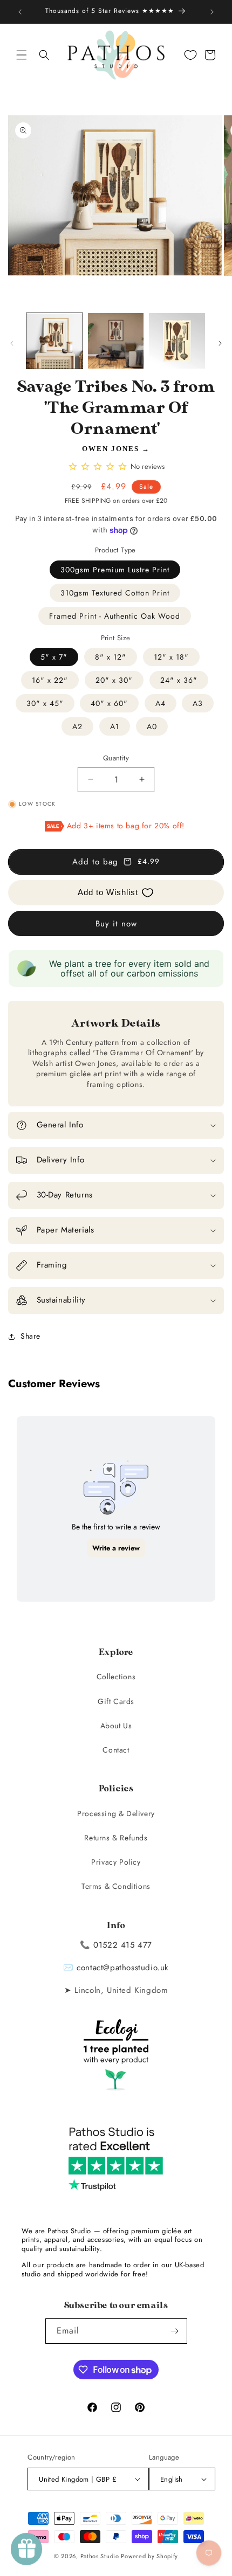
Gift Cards (116, 1701)
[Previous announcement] (20, 12)
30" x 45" (45, 703)
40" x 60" (109, 703)
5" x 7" (54, 657)
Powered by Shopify (149, 2556)
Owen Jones (111, 449)
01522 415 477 (123, 1945)
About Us (116, 1726)
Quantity (116, 758)
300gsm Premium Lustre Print (115, 570)
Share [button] (30, 1336)
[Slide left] (12, 343)
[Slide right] (220, 343)
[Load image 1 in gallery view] (54, 341)
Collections (116, 1677)
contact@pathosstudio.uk (123, 1968)
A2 (77, 726)
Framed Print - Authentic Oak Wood (115, 616)
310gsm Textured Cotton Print (115, 593)
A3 (198, 703)
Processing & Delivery (116, 1813)
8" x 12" (111, 657)
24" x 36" (179, 680)
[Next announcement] (212, 12)
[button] (22, 55)
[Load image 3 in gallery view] (177, 341)
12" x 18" (171, 657)
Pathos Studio (100, 2556)
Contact (116, 1750)
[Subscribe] (175, 2331)
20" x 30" (114, 680)
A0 (152, 726)
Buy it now (116, 924)
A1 (115, 726)
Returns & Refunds (116, 1838)
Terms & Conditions (116, 1886)
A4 (161, 703)
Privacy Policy (116, 1862)
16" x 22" (50, 680)
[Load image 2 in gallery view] (116, 341)
